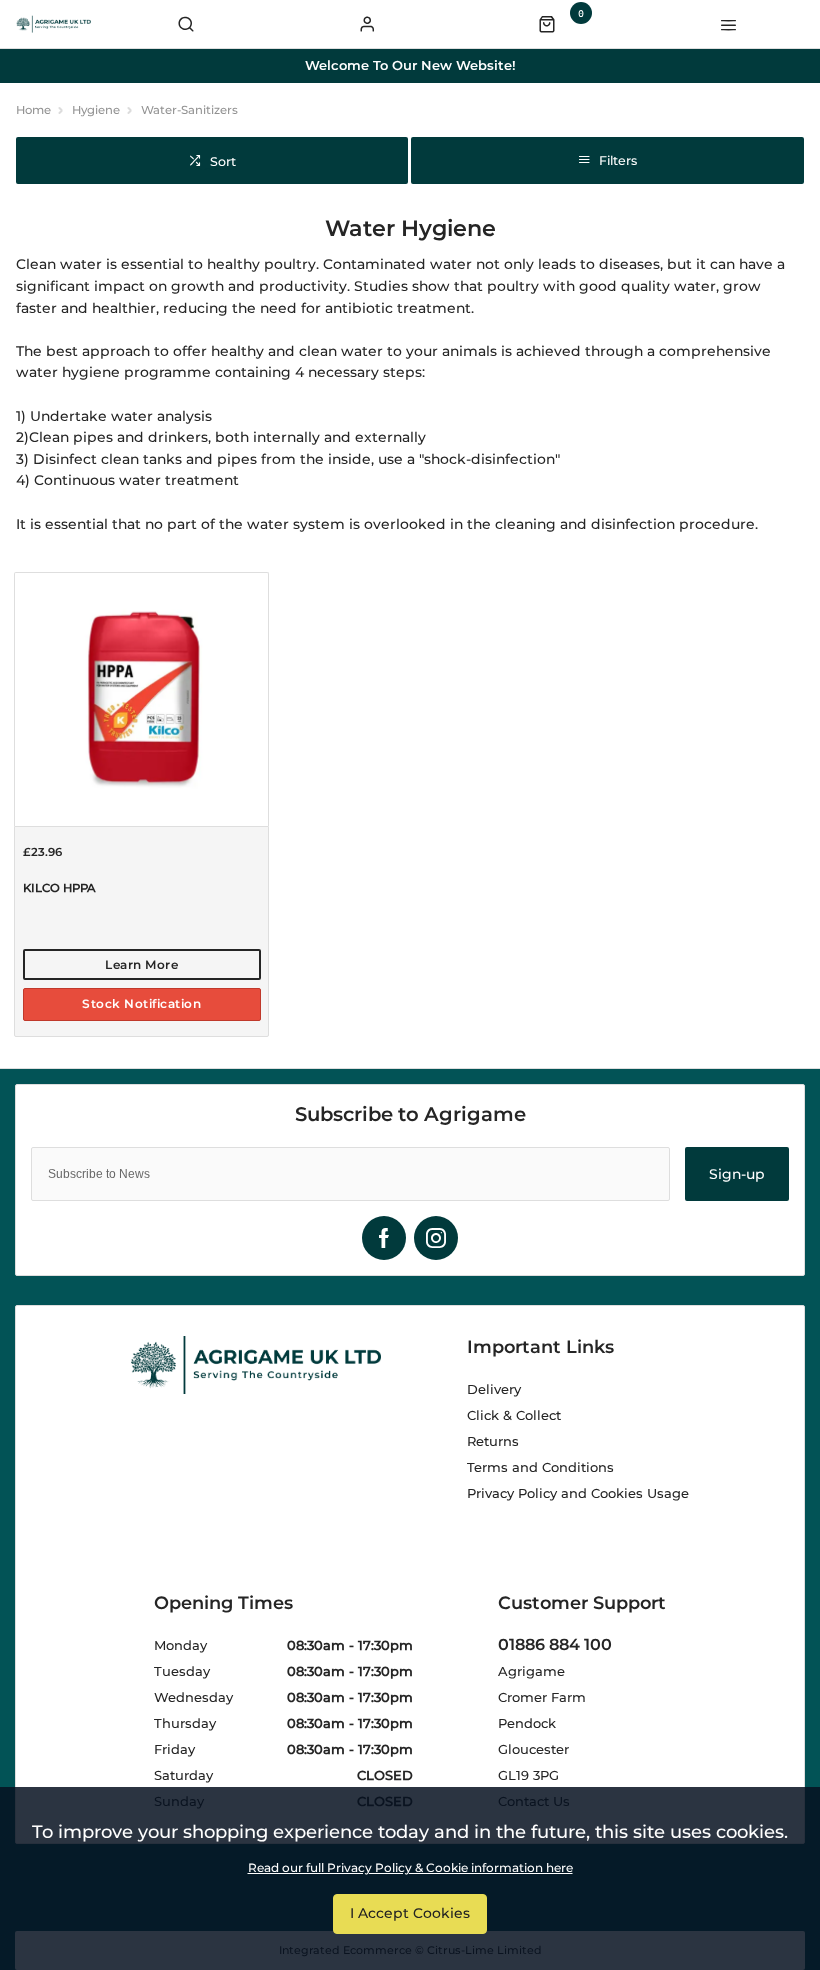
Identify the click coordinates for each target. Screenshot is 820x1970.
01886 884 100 (555, 1644)
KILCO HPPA (59, 888)
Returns (493, 1441)
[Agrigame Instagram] (436, 1238)
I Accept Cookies (410, 1913)
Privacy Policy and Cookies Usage (578, 1493)
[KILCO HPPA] (141, 699)
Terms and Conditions (540, 1467)
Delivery (494, 1389)
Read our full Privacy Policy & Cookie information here (410, 1868)
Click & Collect (514, 1415)
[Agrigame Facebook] (384, 1238)
